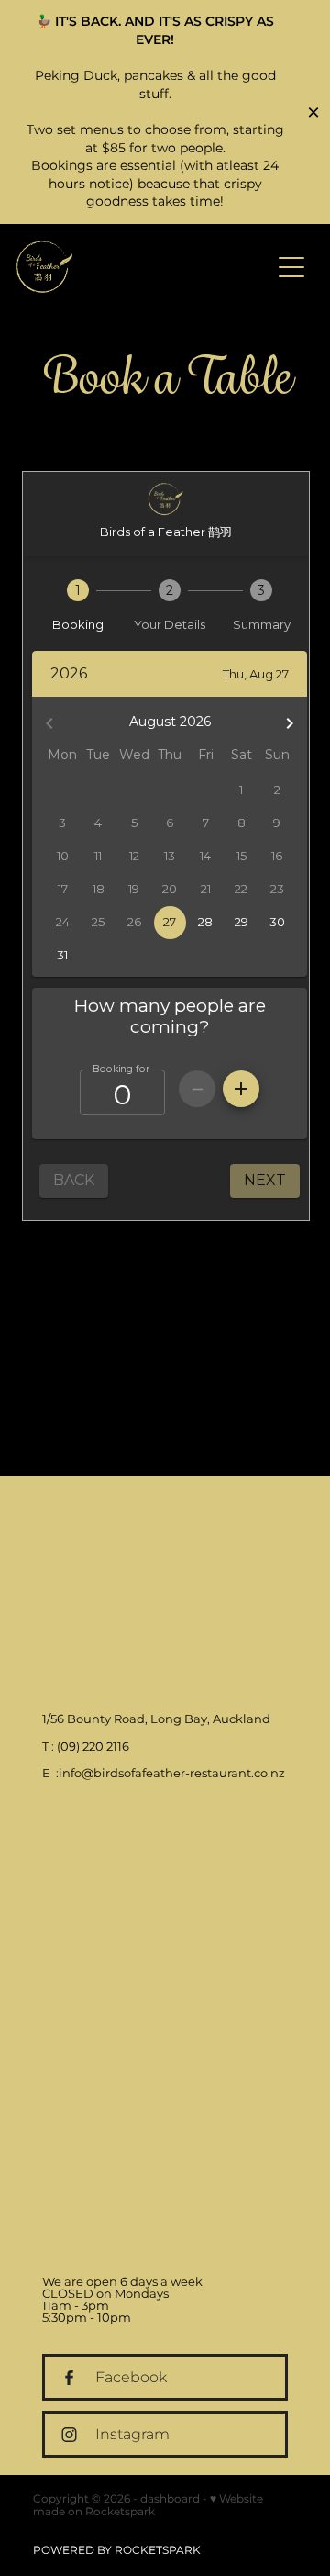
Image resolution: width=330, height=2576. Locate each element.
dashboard (170, 2499)
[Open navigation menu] (291, 267)
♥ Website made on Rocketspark (148, 2506)
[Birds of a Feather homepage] (143, 267)
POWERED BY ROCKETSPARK (117, 2551)
